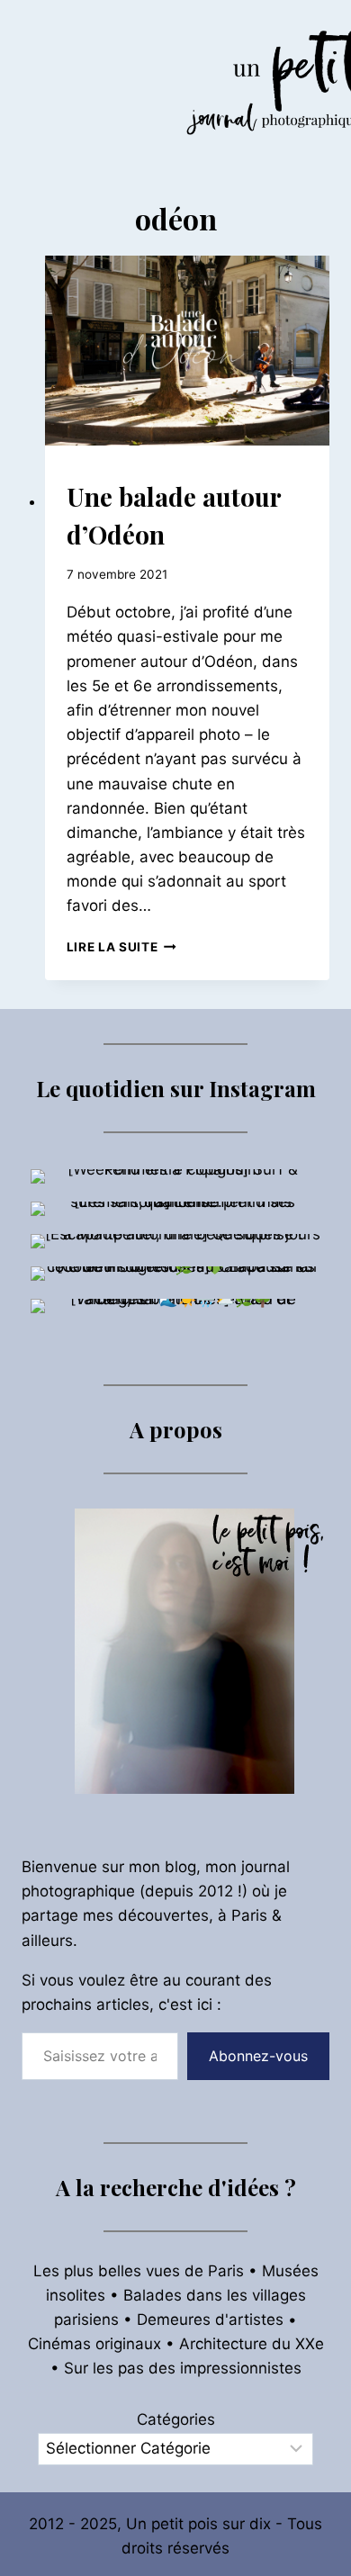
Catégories (176, 2419)
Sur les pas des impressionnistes (183, 2368)
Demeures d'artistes (210, 2319)
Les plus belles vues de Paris (139, 2271)
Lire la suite (121, 947)
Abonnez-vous (258, 2056)
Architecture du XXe (252, 2344)
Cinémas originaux (94, 2344)
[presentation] (188, 351)
